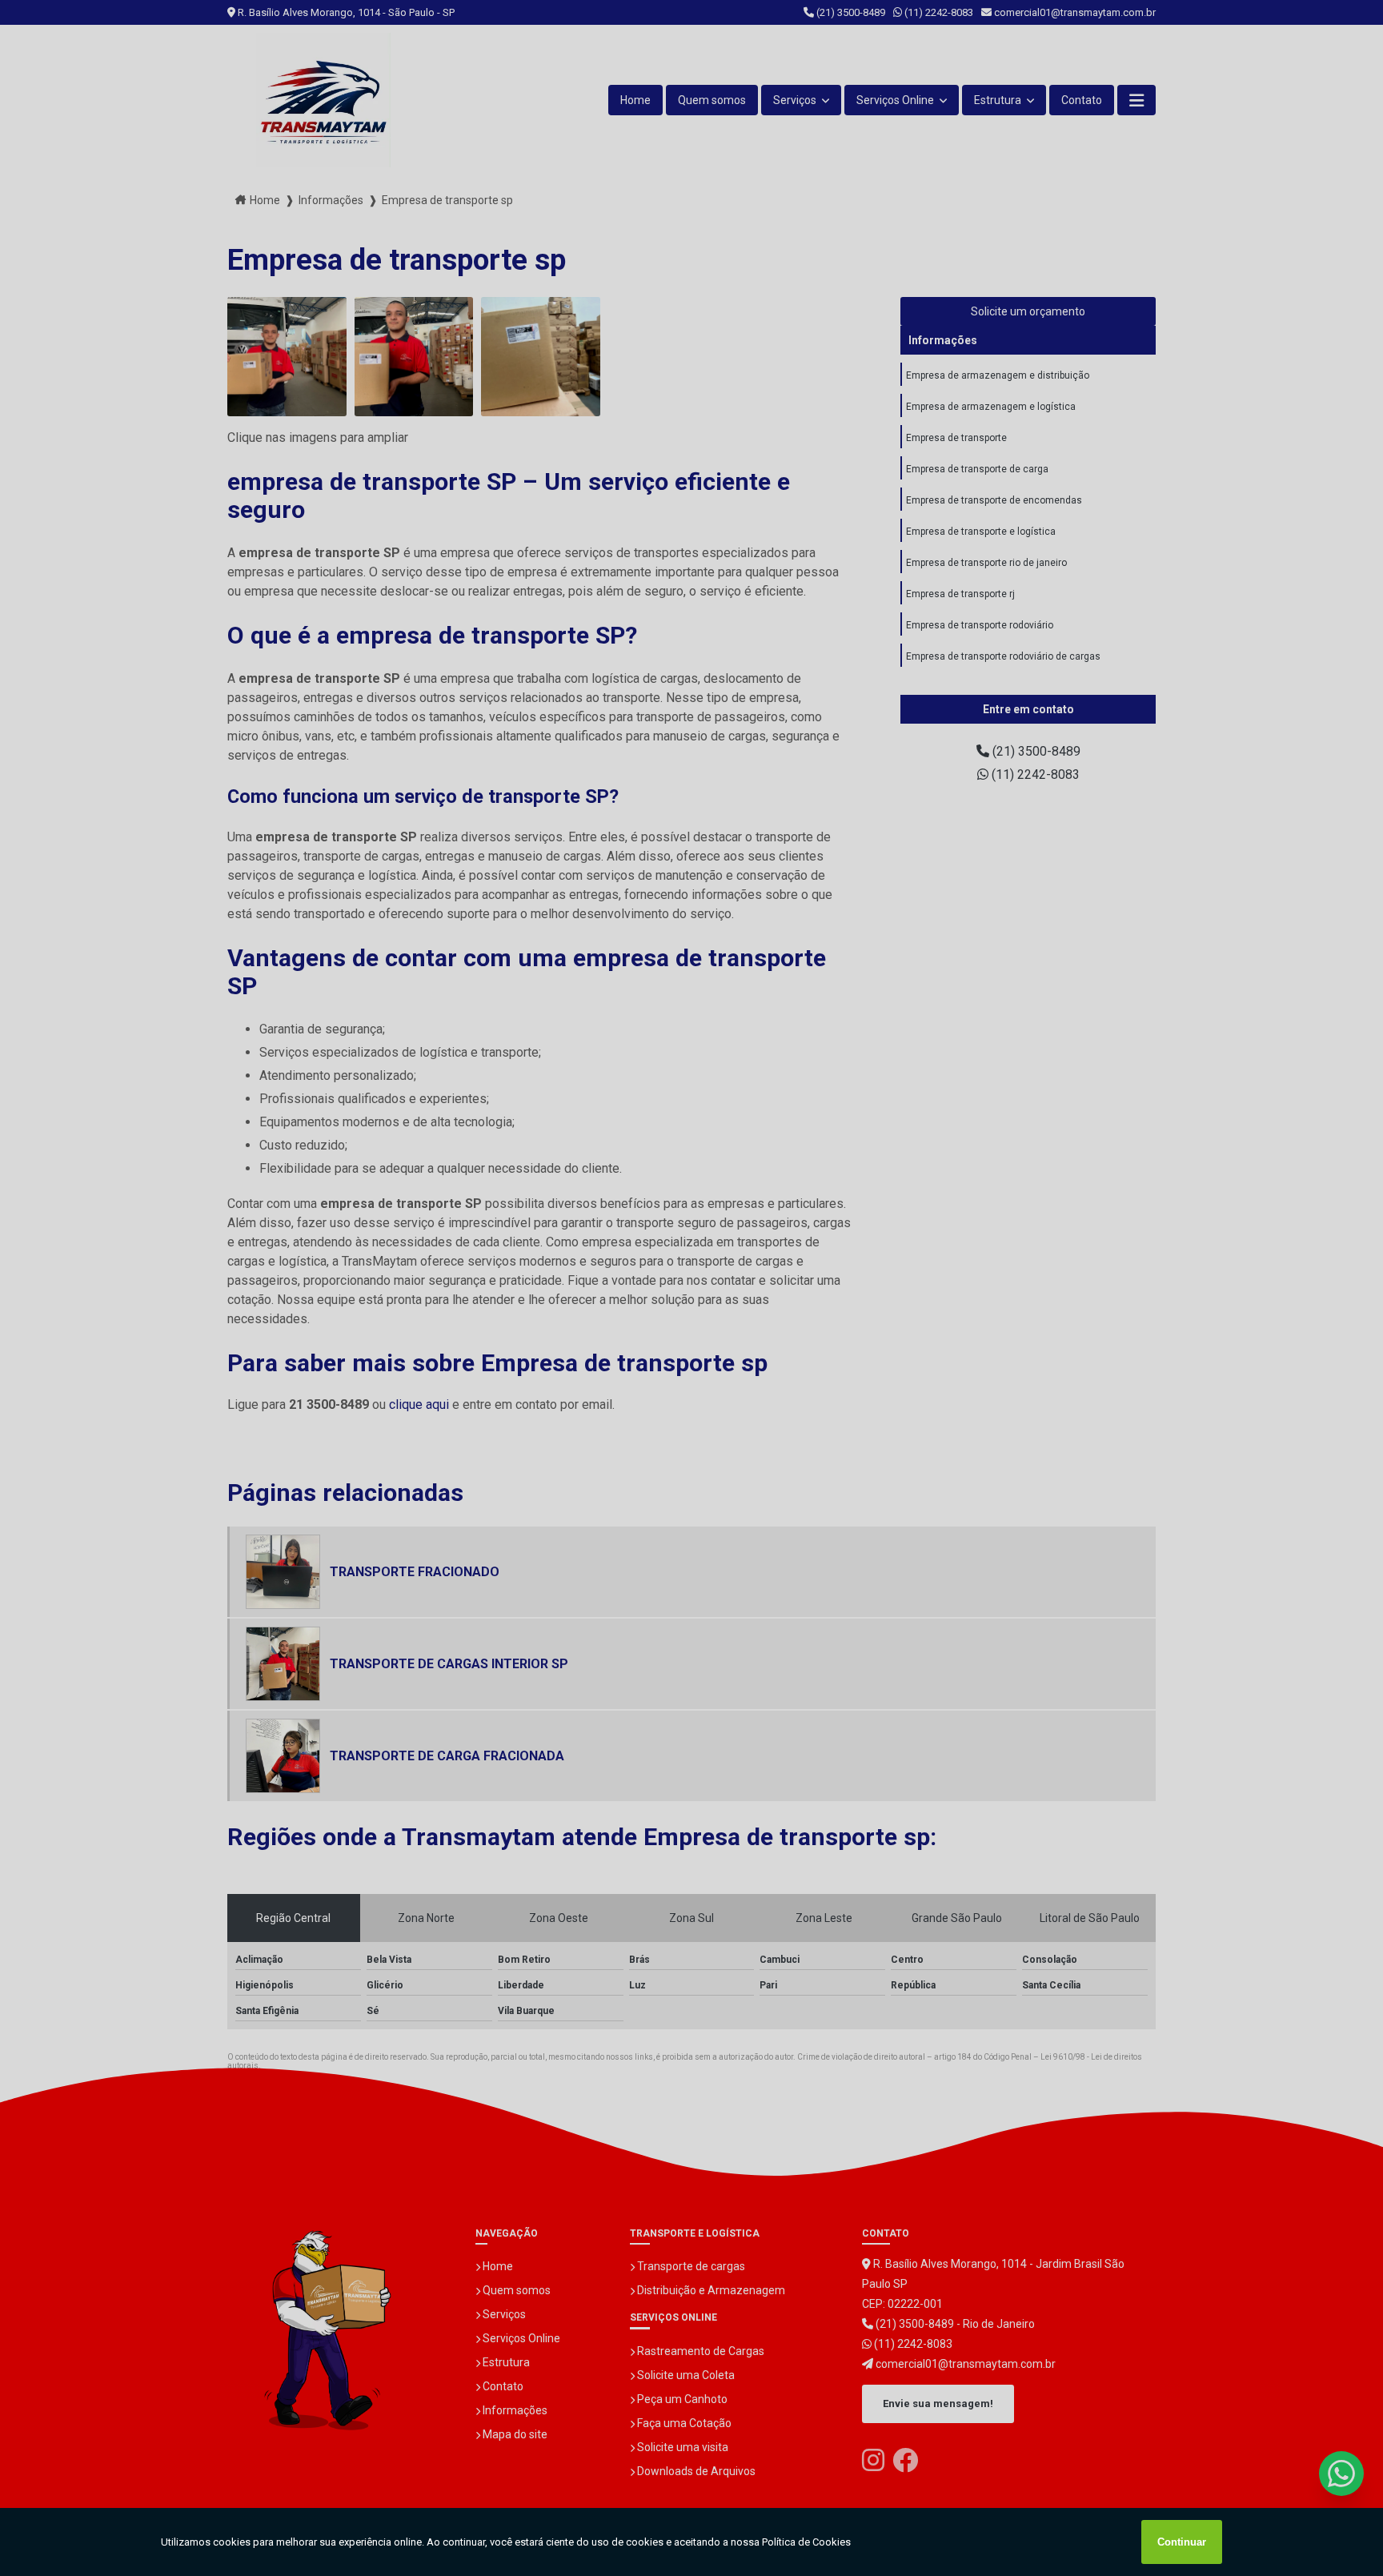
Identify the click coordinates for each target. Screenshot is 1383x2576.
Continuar (1182, 2542)
